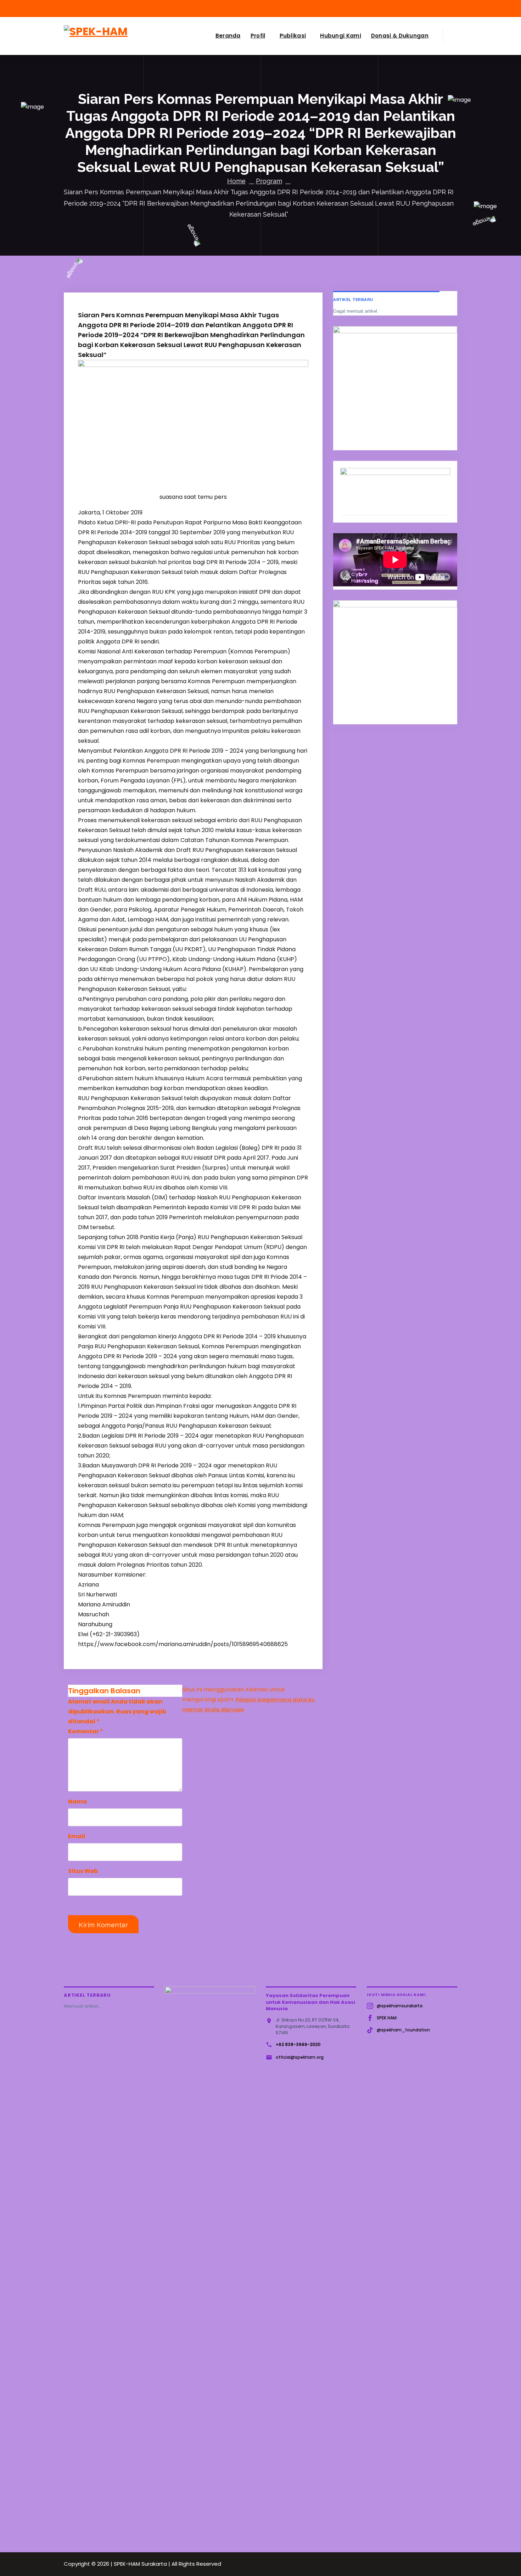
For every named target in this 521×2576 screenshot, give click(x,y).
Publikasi (293, 36)
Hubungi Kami (341, 36)
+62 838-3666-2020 (298, 2044)
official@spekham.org (300, 2057)
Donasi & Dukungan (400, 36)
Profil (258, 36)
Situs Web (83, 1871)
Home (236, 181)
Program (269, 181)
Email (77, 1836)
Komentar (86, 1731)
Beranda (228, 36)
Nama (77, 1802)
